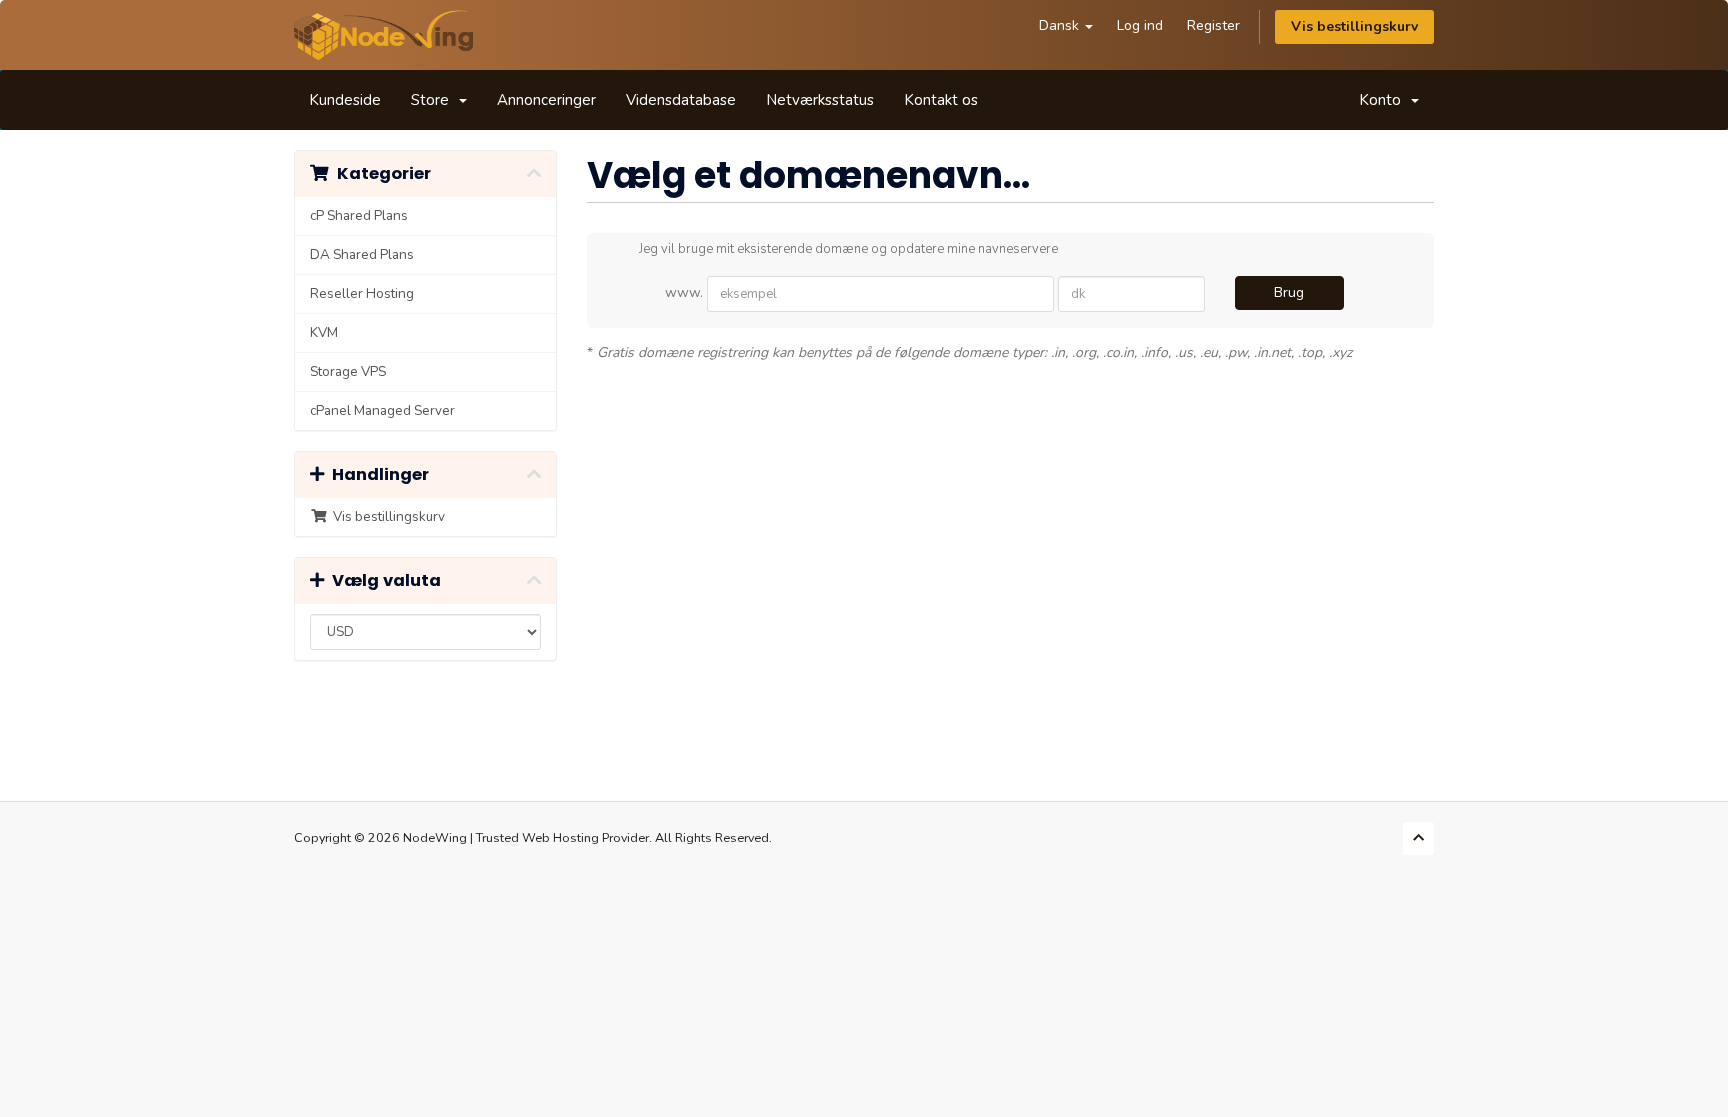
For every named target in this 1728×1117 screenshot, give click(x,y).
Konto (1384, 100)
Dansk (1061, 25)
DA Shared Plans (362, 254)
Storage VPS (348, 371)
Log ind (1140, 25)
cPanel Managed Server (382, 410)
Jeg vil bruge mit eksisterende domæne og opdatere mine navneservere (848, 249)
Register (1213, 25)
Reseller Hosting (362, 293)
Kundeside (345, 100)
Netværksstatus (820, 100)
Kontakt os (941, 100)
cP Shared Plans (359, 215)
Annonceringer (546, 100)
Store (434, 100)
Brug (1289, 292)
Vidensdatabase (681, 100)
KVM (324, 332)
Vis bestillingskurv (1354, 26)
